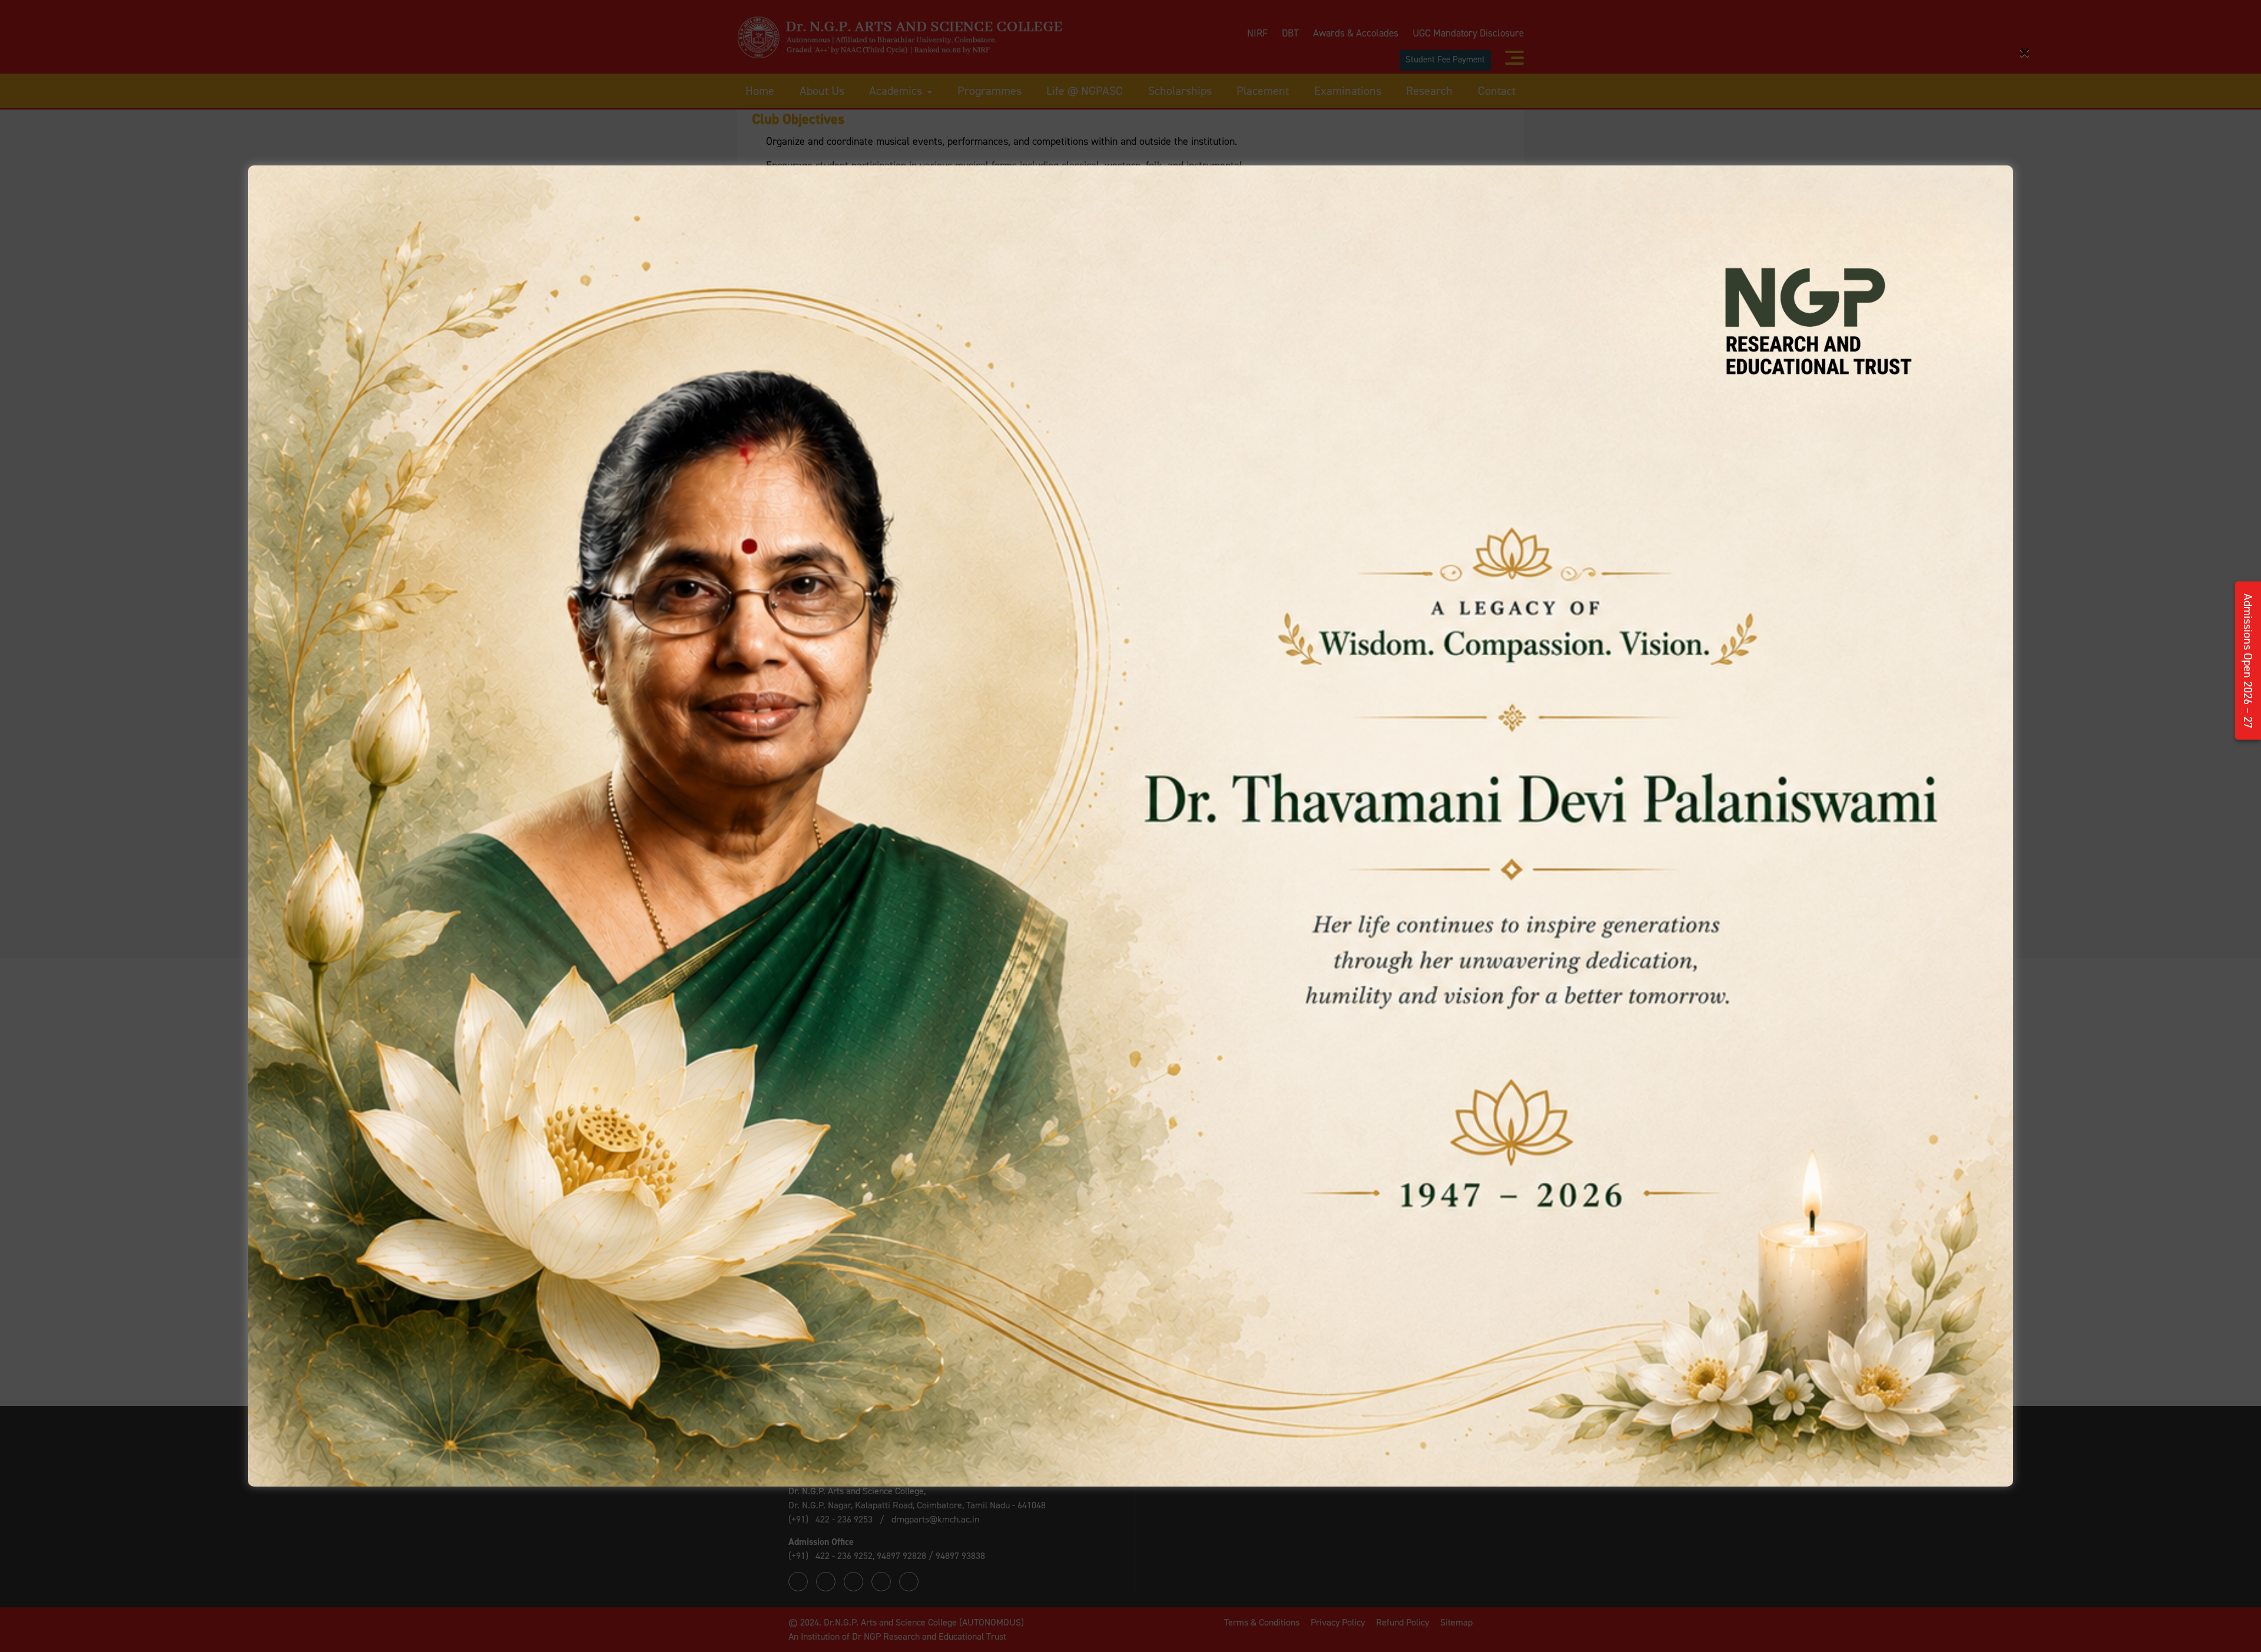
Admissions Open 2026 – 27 (2248, 661)
